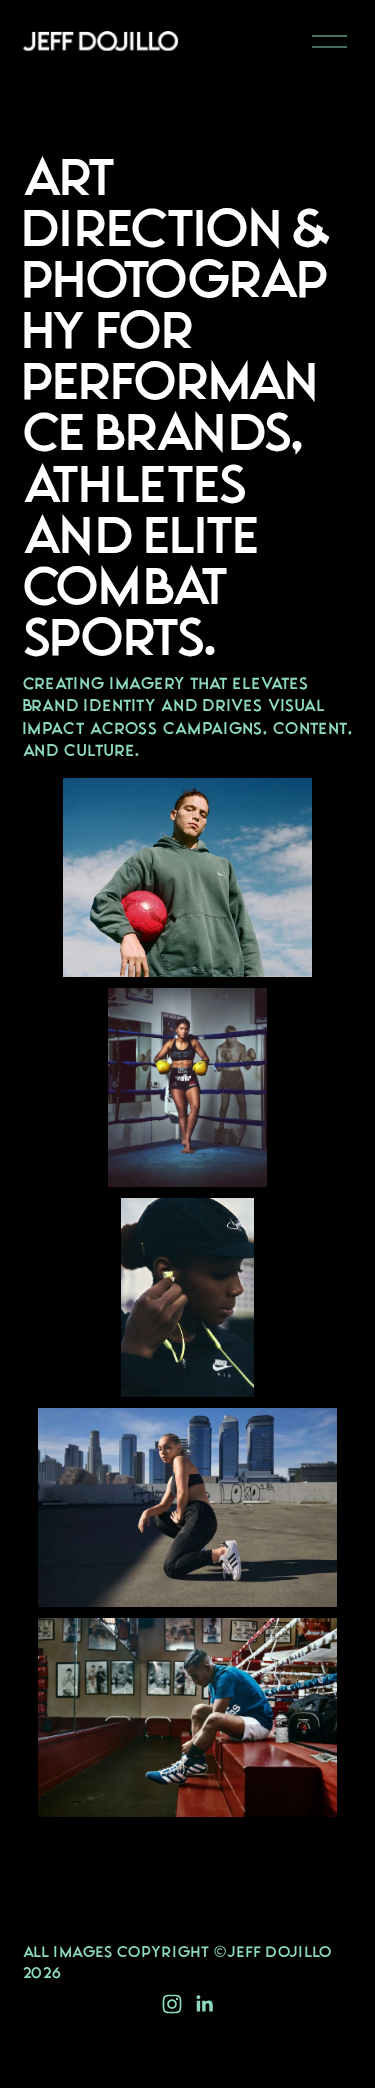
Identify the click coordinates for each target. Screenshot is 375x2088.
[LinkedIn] (204, 2004)
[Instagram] (172, 2004)
